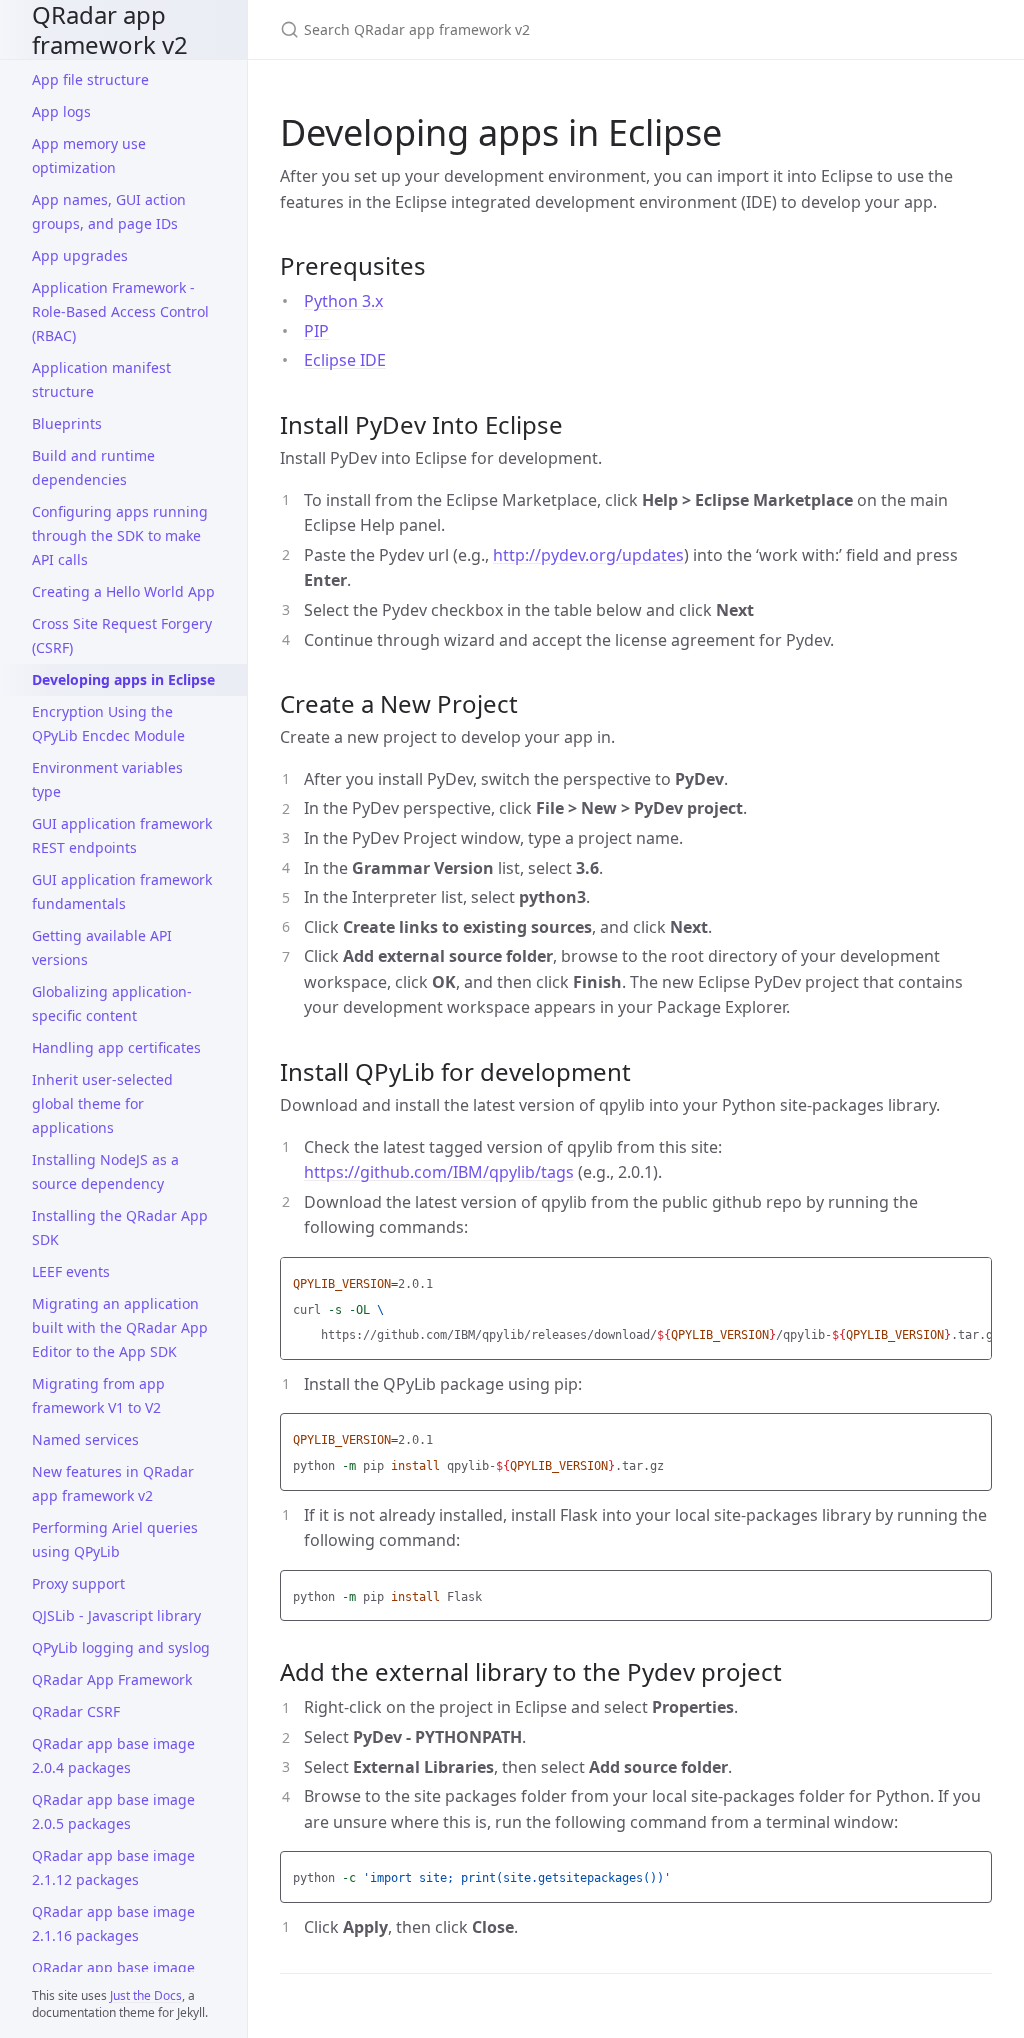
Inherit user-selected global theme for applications (102, 1103)
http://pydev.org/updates (588, 555)
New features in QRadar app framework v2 (113, 1483)
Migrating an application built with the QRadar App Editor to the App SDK (120, 1327)
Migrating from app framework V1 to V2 (98, 1395)
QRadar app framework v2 (110, 29)
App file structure (90, 79)
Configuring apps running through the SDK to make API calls (120, 535)
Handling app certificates (116, 1047)
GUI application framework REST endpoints (122, 835)
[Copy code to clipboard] (974, 1278)
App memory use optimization (89, 155)
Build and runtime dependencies (93, 467)
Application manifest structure (101, 379)
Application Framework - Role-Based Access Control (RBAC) (120, 311)
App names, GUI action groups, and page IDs (109, 211)
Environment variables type (107, 779)
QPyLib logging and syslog (121, 1647)
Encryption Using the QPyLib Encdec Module (108, 723)
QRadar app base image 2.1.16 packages (113, 1923)
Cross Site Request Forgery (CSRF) (122, 635)
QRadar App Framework (112, 1679)
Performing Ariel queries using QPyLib (115, 1539)
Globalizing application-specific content (112, 1003)
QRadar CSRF (76, 1711)
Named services (85, 1439)
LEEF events (71, 1271)
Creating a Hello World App (123, 591)
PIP (316, 331)
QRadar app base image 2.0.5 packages (113, 1811)
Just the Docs (146, 1995)
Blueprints (67, 423)
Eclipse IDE (345, 360)
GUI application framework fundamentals (122, 891)
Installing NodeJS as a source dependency (105, 1171)
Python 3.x (343, 301)
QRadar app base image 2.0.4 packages (113, 1755)
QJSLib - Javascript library (116, 1615)
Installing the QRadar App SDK (120, 1227)
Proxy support (78, 1583)
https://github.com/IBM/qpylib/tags (439, 1172)
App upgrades (80, 255)
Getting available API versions (102, 947)
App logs (61, 111)
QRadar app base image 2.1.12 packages (113, 1867)
